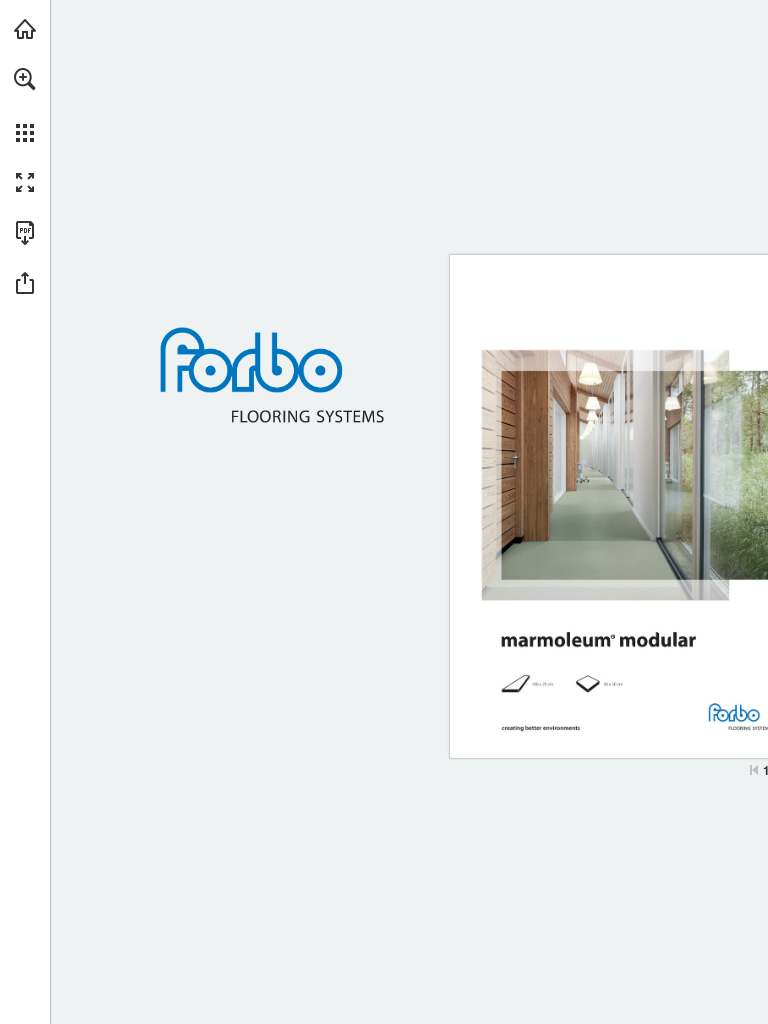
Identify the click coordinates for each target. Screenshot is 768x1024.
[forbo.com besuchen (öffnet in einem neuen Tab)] (25, 29)
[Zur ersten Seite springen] (754, 770)
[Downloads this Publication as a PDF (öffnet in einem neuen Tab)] (25, 233)
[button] (25, 79)
